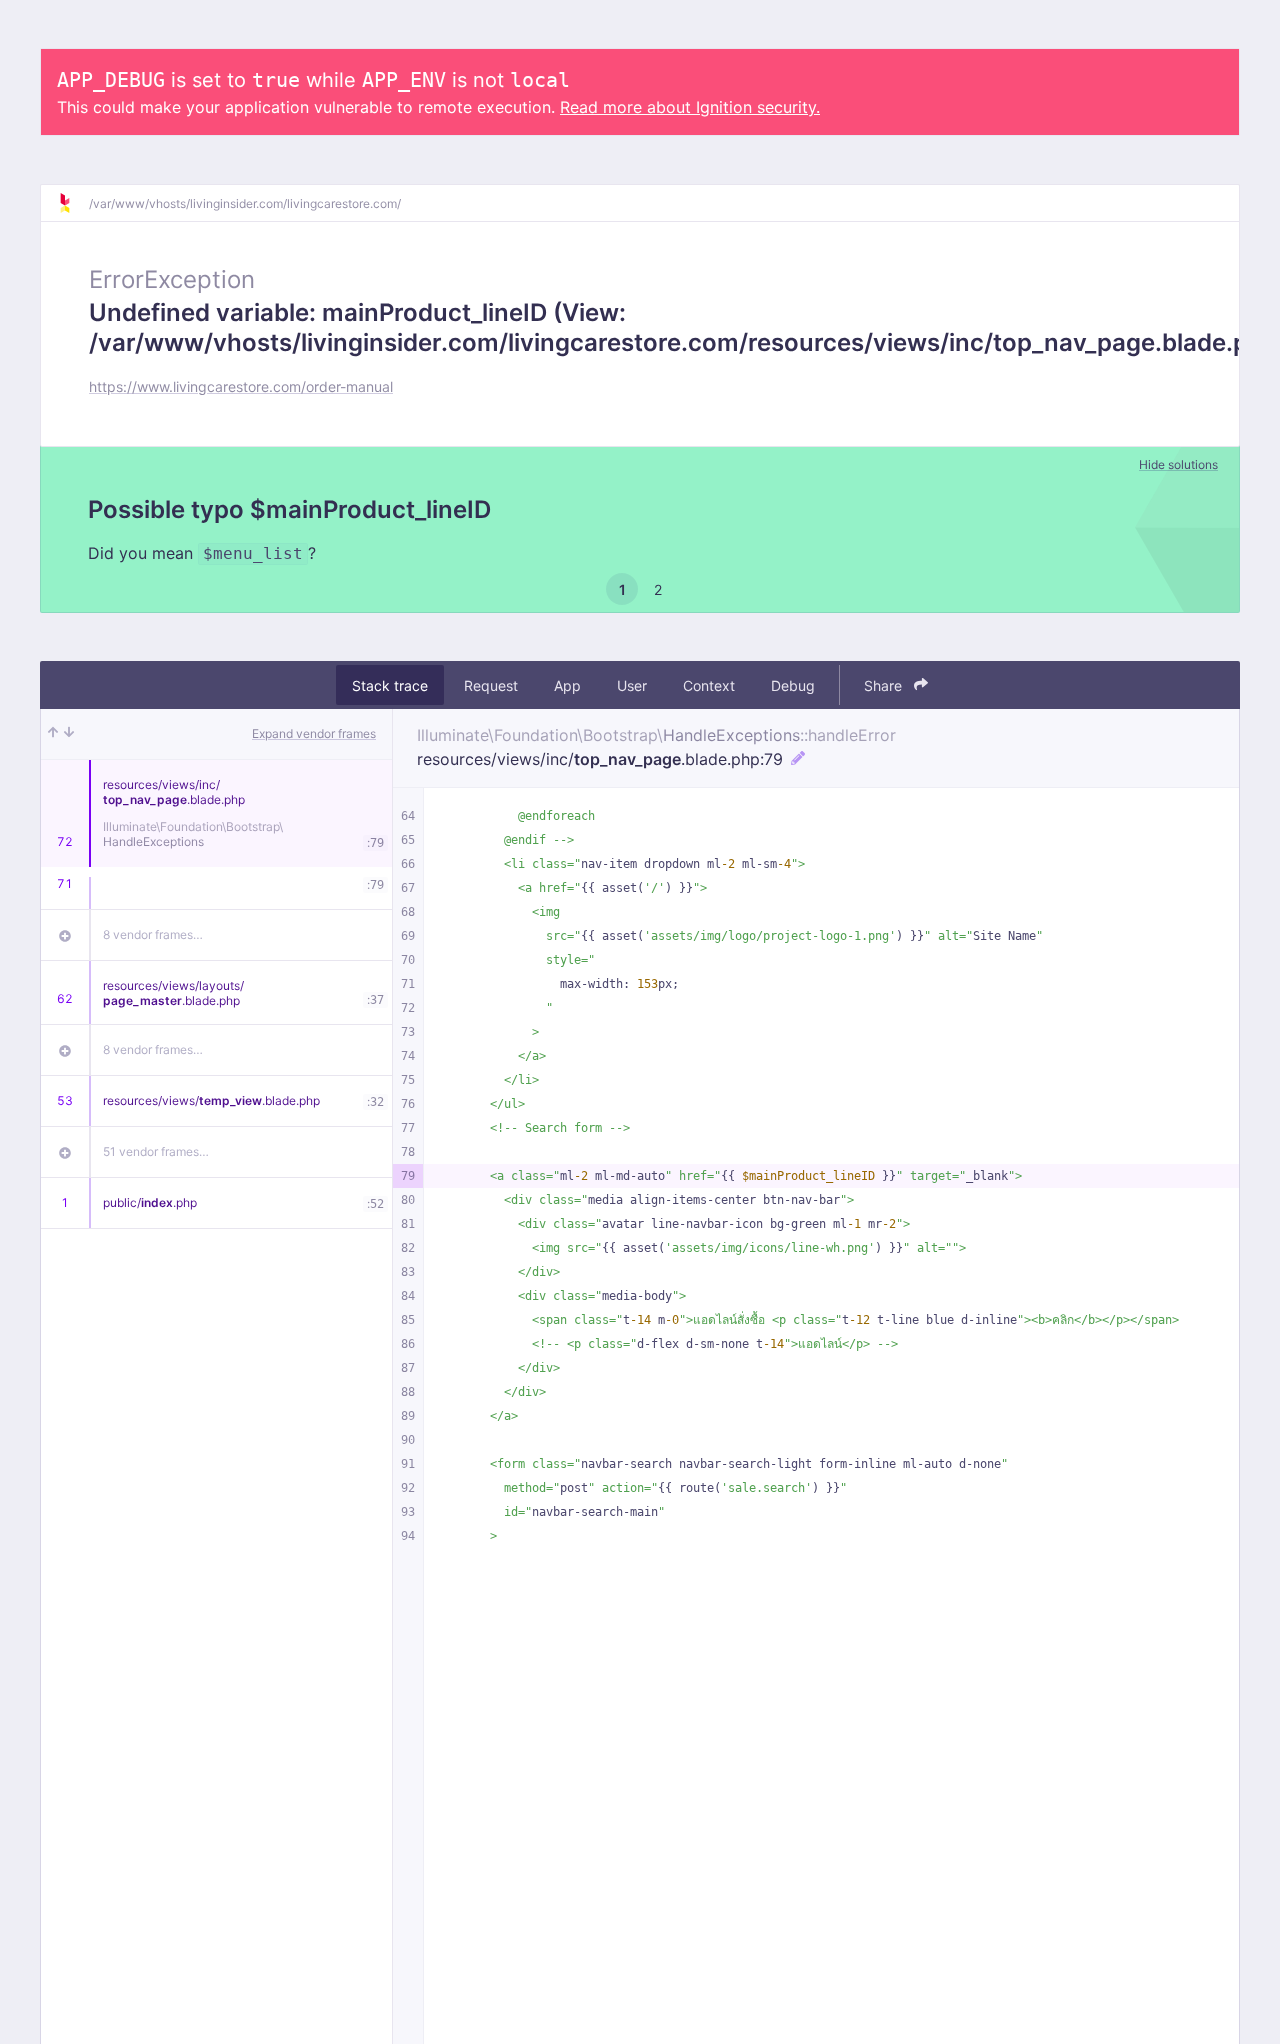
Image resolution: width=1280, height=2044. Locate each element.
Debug (793, 685)
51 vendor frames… (156, 1151)
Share (885, 685)
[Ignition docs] (73, 203)
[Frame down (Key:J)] (69, 734)
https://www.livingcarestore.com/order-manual (241, 386)
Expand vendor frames (314, 733)
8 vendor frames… (153, 934)
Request (491, 685)
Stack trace (390, 685)
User (632, 685)
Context (709, 685)
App (567, 685)
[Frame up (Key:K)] (53, 734)
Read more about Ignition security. (690, 107)
